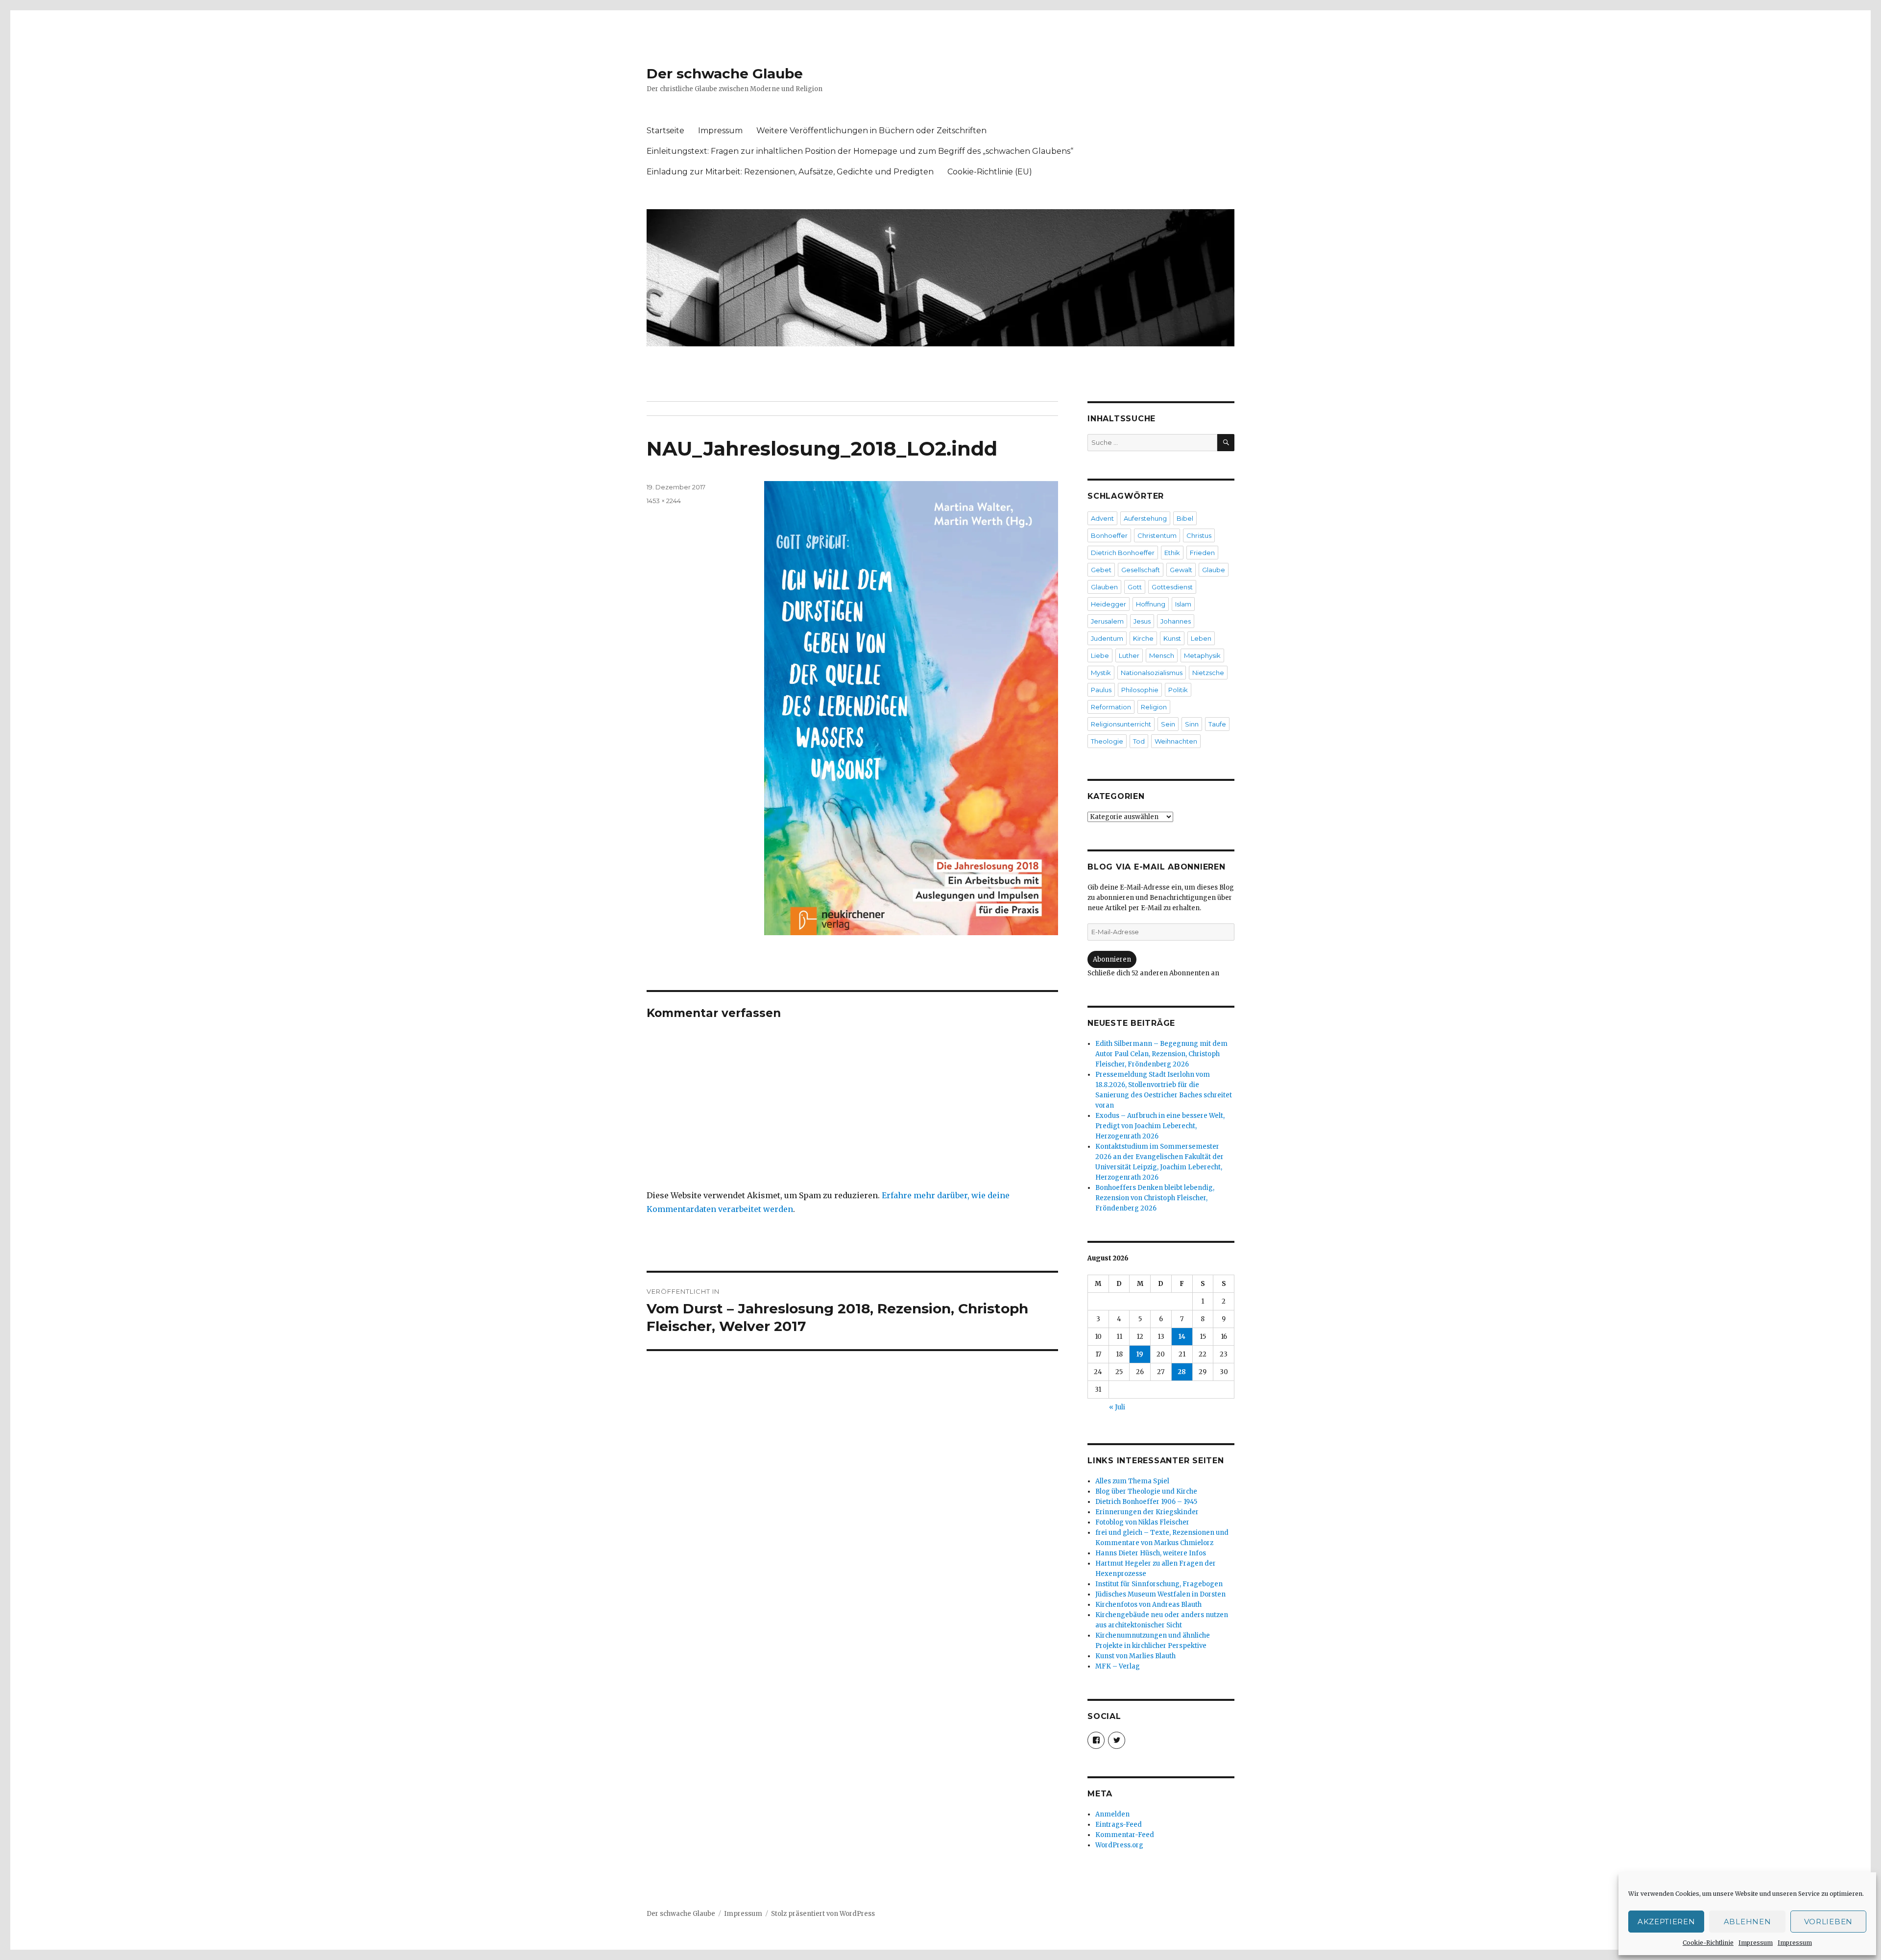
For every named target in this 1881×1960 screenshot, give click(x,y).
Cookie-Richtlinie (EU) (990, 172)
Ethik (1172, 553)
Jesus (1142, 621)
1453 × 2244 (664, 501)
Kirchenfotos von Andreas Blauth (1148, 1605)
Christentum (1157, 535)
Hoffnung (1151, 604)
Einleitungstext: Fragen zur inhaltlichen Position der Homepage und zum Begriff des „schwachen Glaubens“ (860, 151)
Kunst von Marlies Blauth (1135, 1656)
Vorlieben (1828, 1922)
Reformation (1111, 707)
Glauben (1104, 587)
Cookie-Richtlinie (1708, 1943)
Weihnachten (1176, 741)
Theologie (1107, 741)
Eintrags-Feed (1119, 1825)
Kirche (1143, 638)
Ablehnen (1748, 1922)
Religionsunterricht (1121, 724)
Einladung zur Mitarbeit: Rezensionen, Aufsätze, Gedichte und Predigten (790, 172)
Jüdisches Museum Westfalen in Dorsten (1160, 1594)
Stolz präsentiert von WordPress (823, 1914)
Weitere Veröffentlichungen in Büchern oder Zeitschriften (871, 131)
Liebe (1100, 655)
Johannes (1176, 621)
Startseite (665, 131)
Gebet (1101, 570)
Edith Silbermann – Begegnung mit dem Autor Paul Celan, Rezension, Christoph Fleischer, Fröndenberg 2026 (1161, 1054)
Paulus (1101, 690)
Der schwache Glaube (725, 73)
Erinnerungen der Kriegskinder (1147, 1512)
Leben (1201, 638)
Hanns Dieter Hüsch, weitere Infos (1151, 1553)
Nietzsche (1208, 673)
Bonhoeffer (1109, 535)
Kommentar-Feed (1125, 1835)
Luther (1129, 655)
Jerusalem (1107, 621)
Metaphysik (1202, 655)
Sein (1168, 724)
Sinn (1192, 724)
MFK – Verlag (1118, 1666)
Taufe (1217, 724)
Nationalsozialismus (1152, 673)
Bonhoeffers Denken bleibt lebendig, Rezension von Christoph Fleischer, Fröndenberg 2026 (1155, 1198)
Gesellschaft (1141, 570)
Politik (1178, 690)
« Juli (1117, 1407)
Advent (1102, 518)
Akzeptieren (1666, 1922)
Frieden (1202, 553)
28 (1182, 1372)
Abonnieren (1112, 959)
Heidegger (1109, 604)
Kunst (1172, 638)
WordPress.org (1119, 1845)
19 (1140, 1354)
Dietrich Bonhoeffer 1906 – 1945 (1146, 1502)
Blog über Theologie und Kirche (1146, 1491)
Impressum (1756, 1943)
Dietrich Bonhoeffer (1123, 553)
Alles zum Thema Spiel (1132, 1481)
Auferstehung (1145, 518)
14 (1182, 1337)
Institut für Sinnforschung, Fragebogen (1159, 1584)
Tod (1139, 741)
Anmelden (1112, 1814)
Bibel (1185, 518)
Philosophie (1140, 690)
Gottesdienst (1172, 587)
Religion (1154, 707)
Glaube (1214, 570)
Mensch (1162, 655)
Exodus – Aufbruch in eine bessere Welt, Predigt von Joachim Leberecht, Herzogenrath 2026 (1160, 1126)
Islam (1183, 604)
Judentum (1107, 638)
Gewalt (1181, 570)
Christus (1199, 535)
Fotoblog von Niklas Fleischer (1142, 1522)
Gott (1135, 587)
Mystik (1101, 673)
